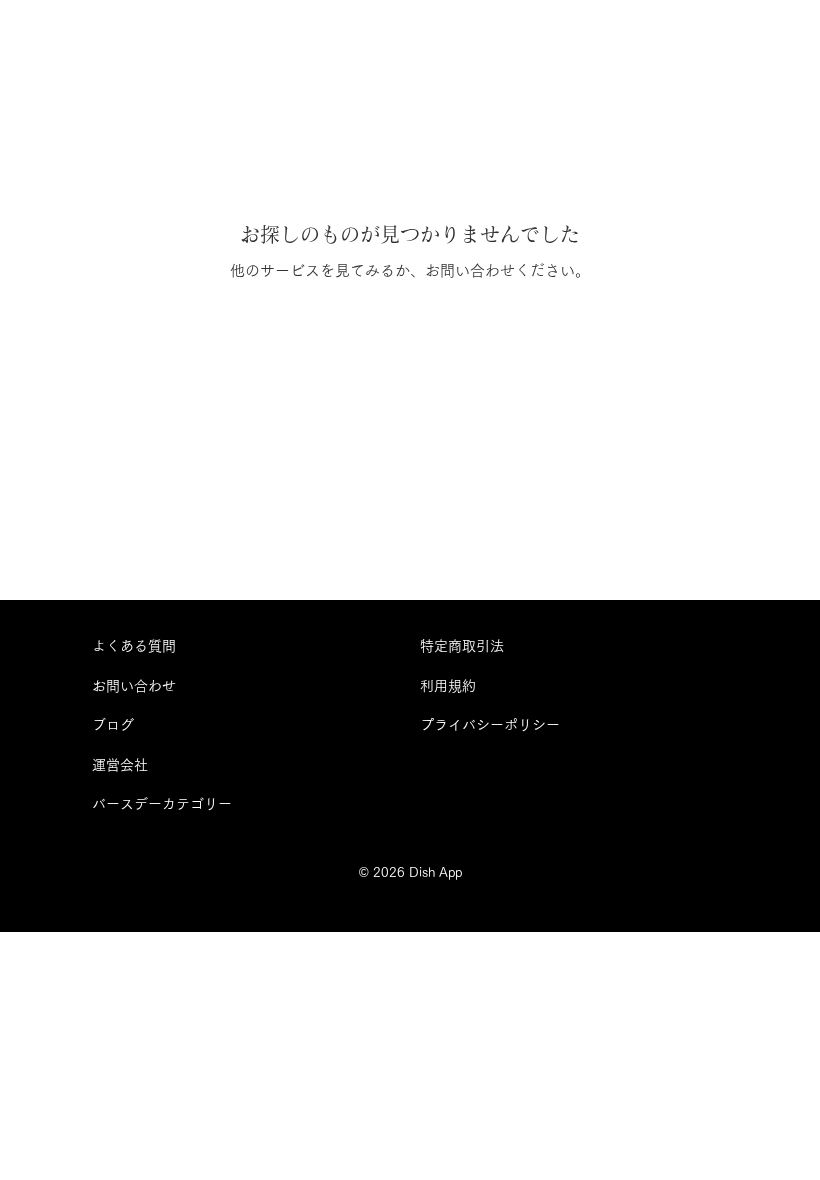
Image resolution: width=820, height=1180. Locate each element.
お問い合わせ (134, 686)
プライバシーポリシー (490, 725)
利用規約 (448, 686)
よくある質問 (134, 646)
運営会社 (120, 765)
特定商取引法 (462, 646)
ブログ (113, 725)
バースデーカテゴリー (162, 804)
